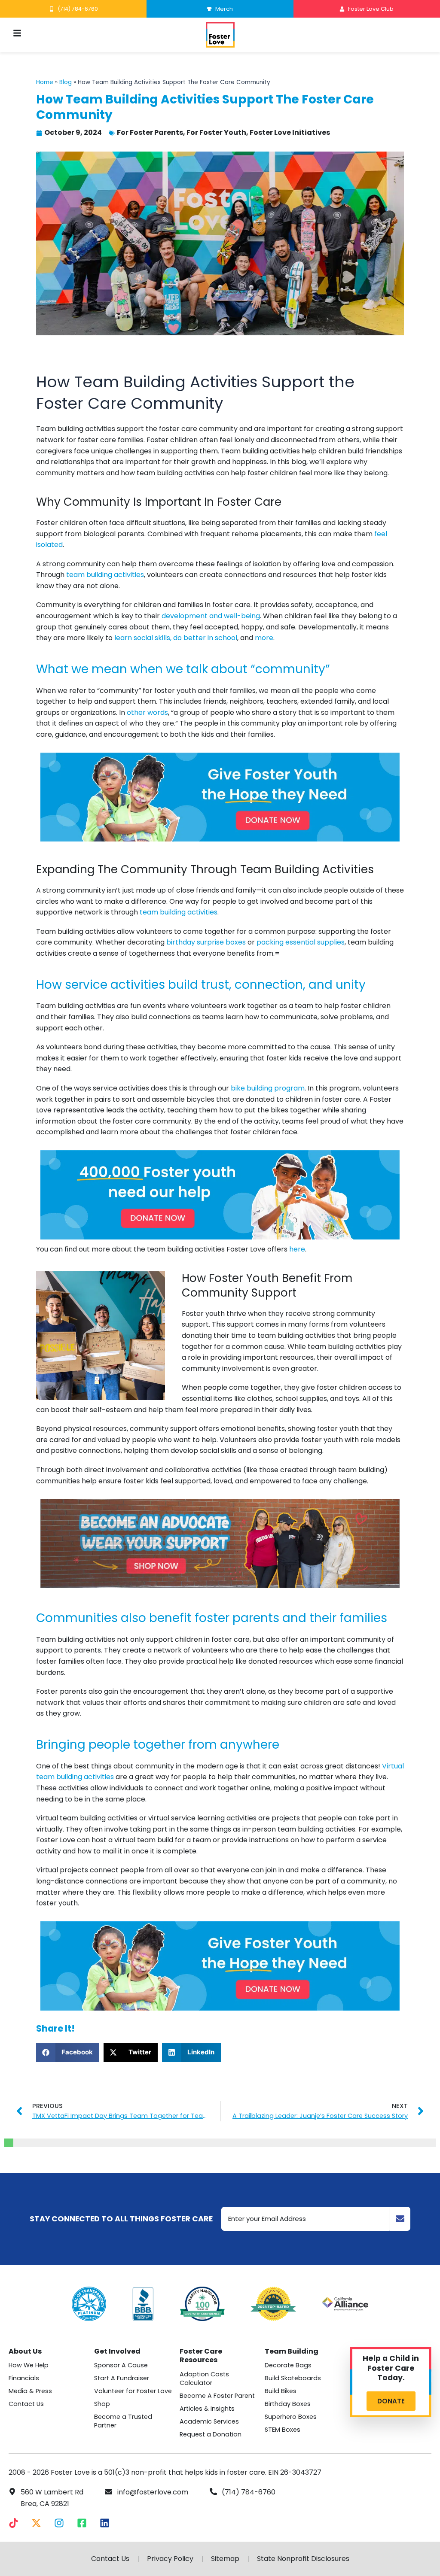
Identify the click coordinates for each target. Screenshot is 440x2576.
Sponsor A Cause (121, 2365)
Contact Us (26, 2404)
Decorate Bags (288, 2365)
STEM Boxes (283, 2430)
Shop (102, 2404)
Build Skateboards (293, 2378)
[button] (68, 2052)
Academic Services (209, 2421)
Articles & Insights (207, 2409)
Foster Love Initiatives (290, 132)
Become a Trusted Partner (123, 2421)
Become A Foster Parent (217, 2396)
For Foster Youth (216, 132)
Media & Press (30, 2391)
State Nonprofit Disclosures (303, 2559)
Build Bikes (281, 2391)
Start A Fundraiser (122, 2378)
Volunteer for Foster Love (133, 2391)
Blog (66, 82)
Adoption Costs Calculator (204, 2379)
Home (45, 82)
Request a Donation (211, 2434)
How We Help (29, 2365)
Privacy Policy (170, 2559)
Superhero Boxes (291, 2417)
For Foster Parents (150, 132)
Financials (24, 2378)
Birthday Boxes (288, 2404)
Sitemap (225, 2559)
